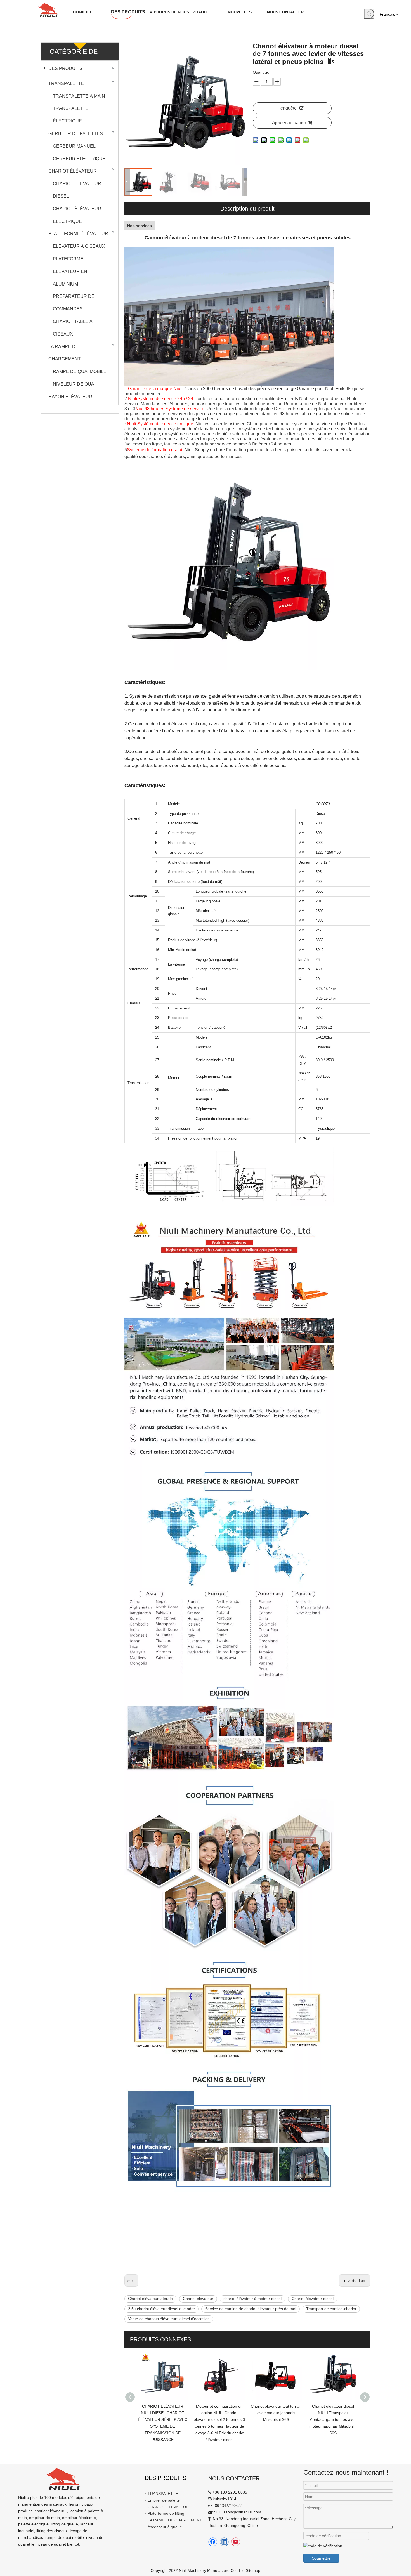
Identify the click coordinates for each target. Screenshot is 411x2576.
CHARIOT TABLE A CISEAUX (73, 328)
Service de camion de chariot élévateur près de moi (251, 2309)
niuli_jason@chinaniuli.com (237, 2512)
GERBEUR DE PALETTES (76, 134)
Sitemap (253, 2570)
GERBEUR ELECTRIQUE (79, 159)
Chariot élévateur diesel (313, 2299)
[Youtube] (236, 2542)
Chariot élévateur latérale (150, 2299)
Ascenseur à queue (165, 2527)
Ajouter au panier (289, 123)
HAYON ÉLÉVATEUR (70, 397)
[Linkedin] (224, 2542)
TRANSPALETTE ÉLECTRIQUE (71, 115)
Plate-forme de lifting (166, 2513)
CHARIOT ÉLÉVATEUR (73, 171)
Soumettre (321, 2558)
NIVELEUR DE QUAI (74, 384)
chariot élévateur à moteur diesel (252, 2299)
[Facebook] (213, 2542)
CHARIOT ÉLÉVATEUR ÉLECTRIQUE (77, 215)
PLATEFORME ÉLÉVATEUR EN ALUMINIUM (70, 271)
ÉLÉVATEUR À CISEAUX (79, 246)
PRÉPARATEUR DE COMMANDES (74, 303)
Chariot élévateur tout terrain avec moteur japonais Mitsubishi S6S (219, 2413)
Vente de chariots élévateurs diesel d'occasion (169, 2319)
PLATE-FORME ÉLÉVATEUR (78, 234)
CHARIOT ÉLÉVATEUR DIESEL (77, 190)
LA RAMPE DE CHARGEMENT (65, 353)
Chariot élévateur (198, 2299)
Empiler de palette (164, 2500)
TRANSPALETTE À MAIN (79, 96)
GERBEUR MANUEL (74, 146)
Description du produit (247, 209)
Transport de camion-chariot (331, 2309)
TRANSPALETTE (66, 83)
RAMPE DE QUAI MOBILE (80, 371)
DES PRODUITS (65, 68)
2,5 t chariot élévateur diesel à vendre (161, 2309)
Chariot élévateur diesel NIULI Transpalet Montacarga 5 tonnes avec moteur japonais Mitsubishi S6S (276, 2420)
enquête (289, 108)
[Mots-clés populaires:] (369, 14)
